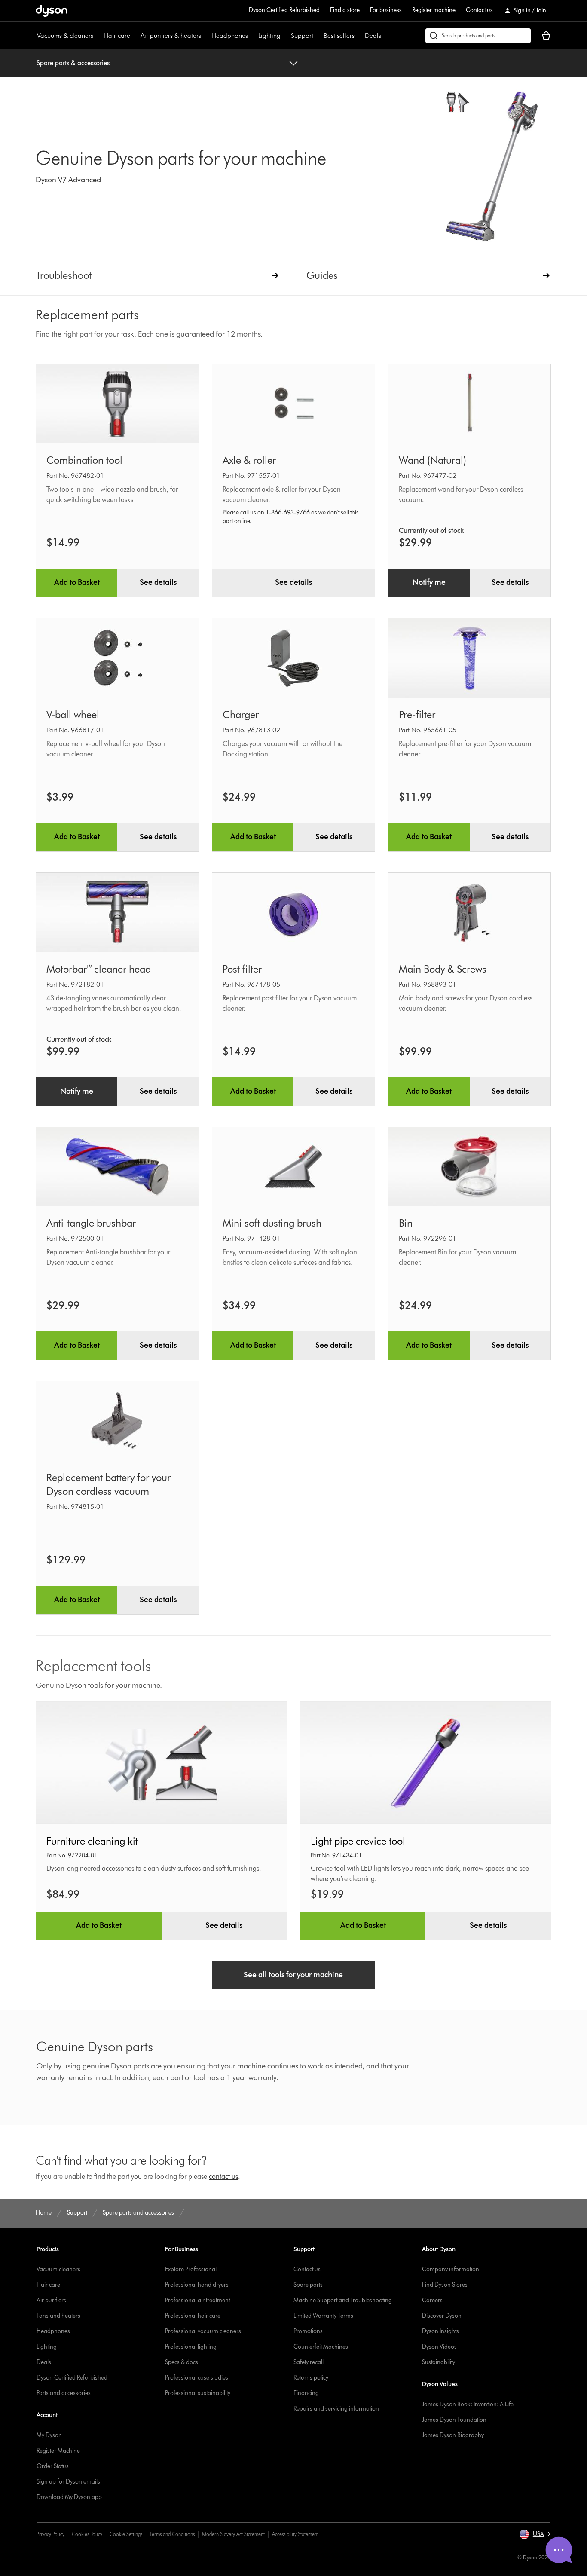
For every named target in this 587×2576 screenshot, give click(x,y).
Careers (432, 2300)
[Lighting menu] (285, 36)
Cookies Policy (87, 2534)
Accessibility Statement (295, 2534)
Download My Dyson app (69, 2497)
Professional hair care (193, 2316)
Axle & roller (249, 460)
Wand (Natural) (433, 460)
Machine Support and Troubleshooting (343, 2300)
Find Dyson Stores (445, 2285)
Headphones (230, 35)
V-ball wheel (73, 714)
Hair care (117, 35)
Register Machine (58, 2451)
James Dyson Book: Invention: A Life (468, 2404)
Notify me (429, 582)
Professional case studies (197, 2378)
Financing (306, 2393)
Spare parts (308, 2285)
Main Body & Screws (443, 969)
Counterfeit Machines (321, 2347)
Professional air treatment (197, 2300)
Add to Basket (77, 582)
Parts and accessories (64, 2393)
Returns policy (311, 2378)
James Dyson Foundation (454, 2420)
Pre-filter (417, 714)
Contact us (479, 10)
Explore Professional (191, 2269)
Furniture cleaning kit (92, 1841)
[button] (535, 2534)
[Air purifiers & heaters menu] (205, 36)
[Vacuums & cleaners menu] (98, 36)
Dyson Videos (439, 2347)
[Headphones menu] (252, 36)
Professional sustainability (198, 2393)
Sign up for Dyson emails (68, 2482)
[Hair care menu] (135, 36)
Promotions (308, 2331)
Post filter (242, 969)
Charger (241, 714)
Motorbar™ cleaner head (99, 969)
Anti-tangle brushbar (91, 1223)
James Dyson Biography (453, 2435)
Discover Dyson (442, 2316)
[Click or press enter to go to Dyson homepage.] (52, 11)
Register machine (434, 10)
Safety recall (309, 2362)
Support (302, 35)
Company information (451, 2269)
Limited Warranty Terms (323, 2316)
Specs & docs (182, 2362)
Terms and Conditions (172, 2534)
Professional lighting (191, 2347)
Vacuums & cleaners (65, 35)
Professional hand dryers (197, 2285)
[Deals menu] (385, 36)
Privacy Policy (50, 2534)
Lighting (269, 35)
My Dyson (49, 2435)
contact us (223, 2177)
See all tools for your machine (293, 1975)
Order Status (53, 2466)
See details (158, 582)
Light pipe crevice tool (358, 1841)
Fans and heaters (58, 2316)
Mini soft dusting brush (272, 1223)
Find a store (345, 10)
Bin (406, 1223)
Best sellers (339, 35)
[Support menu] (318, 36)
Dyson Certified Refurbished (284, 10)
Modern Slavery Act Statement (233, 2534)
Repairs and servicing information (336, 2409)
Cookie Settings (126, 2534)
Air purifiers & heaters (171, 35)
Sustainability (439, 2362)
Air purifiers (51, 2300)
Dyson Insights (440, 2331)
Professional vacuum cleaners (203, 2331)
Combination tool (84, 460)
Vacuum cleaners (58, 2269)
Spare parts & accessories (73, 63)
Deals (373, 35)
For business (386, 10)
